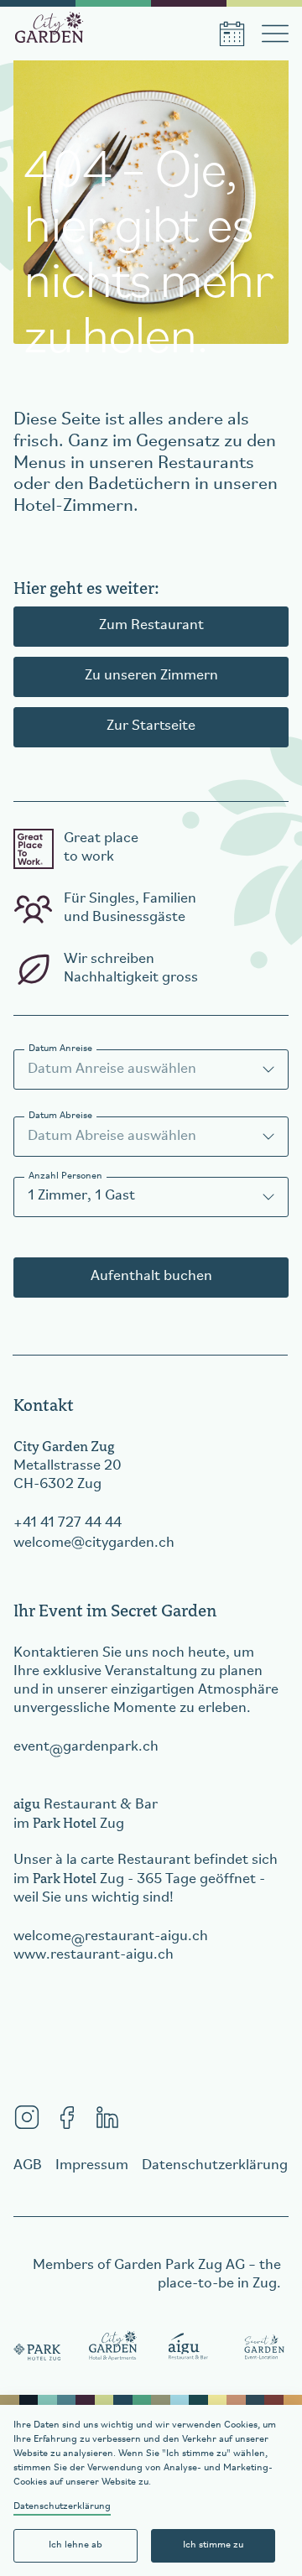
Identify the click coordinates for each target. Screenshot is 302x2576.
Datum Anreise (60, 1049)
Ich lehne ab (75, 2545)
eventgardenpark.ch (86, 1747)
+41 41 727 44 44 (68, 1523)
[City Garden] (113, 2347)
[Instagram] (27, 2117)
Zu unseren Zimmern (151, 676)
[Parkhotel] (38, 2347)
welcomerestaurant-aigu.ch (111, 1937)
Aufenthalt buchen (151, 1277)
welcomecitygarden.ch (94, 1543)
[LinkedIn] (107, 2117)
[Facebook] (67, 2117)
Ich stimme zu (213, 2545)
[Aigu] (189, 2347)
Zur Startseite (151, 726)
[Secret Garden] (264, 2347)
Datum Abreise (60, 1116)
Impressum (92, 2166)
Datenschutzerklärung (62, 2506)
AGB (28, 2166)
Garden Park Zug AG (180, 2266)
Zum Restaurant (151, 626)
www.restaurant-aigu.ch (94, 1955)
